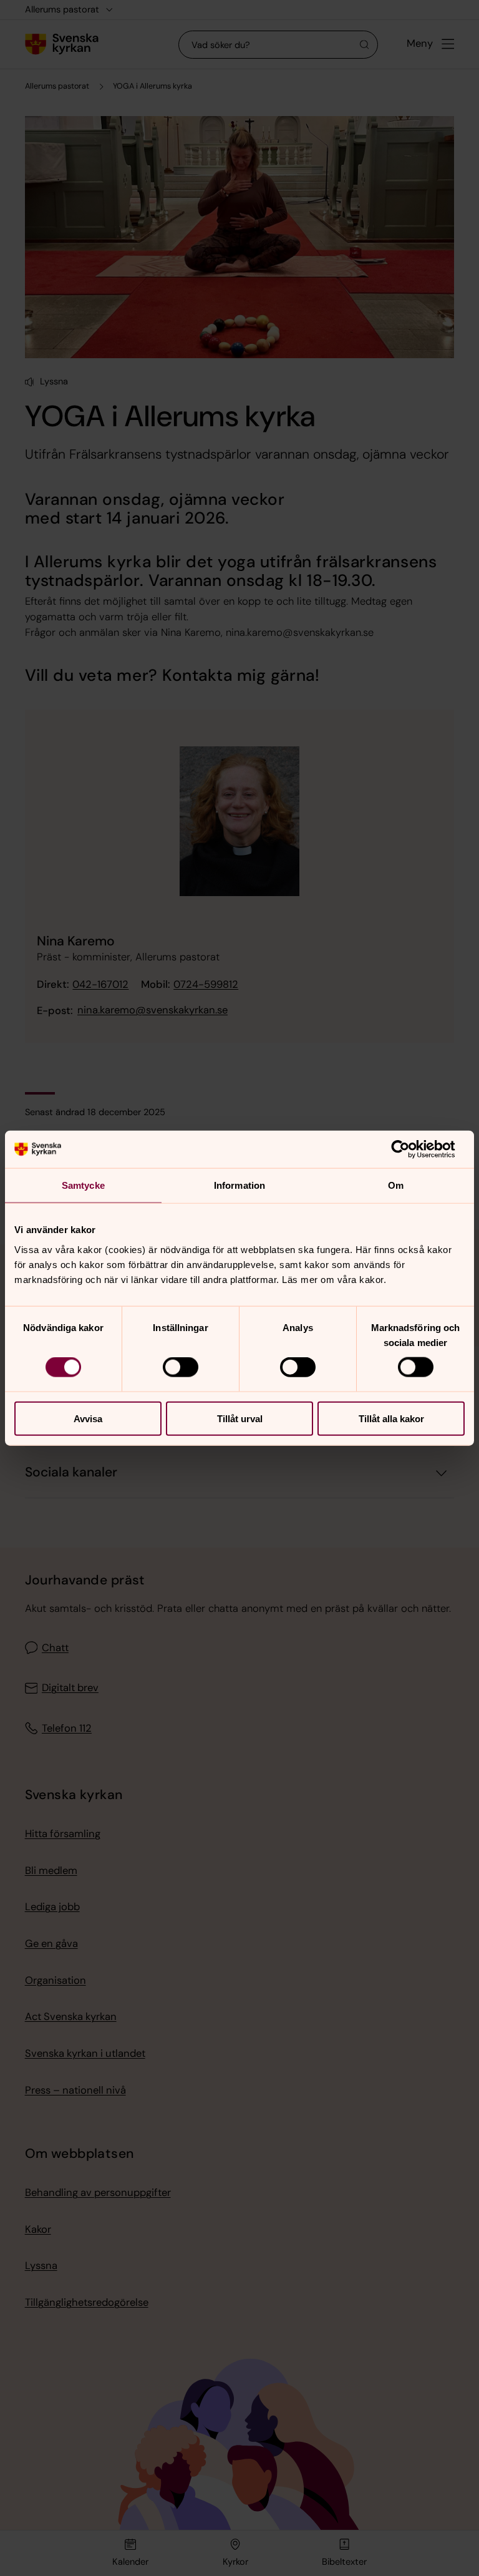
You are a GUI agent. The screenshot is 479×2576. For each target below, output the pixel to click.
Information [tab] (239, 1185)
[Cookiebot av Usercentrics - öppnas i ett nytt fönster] (410, 1149)
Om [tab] (396, 1185)
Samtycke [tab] (83, 1185)
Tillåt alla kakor (391, 1418)
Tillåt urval (240, 1418)
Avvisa (88, 1418)
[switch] (181, 1367)
